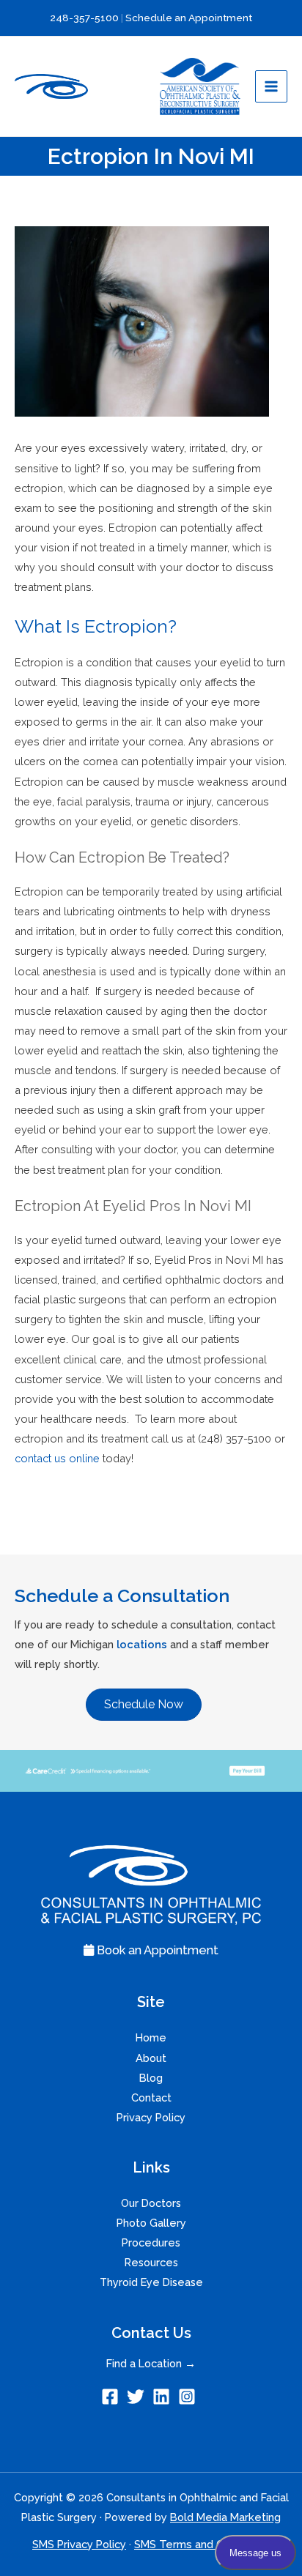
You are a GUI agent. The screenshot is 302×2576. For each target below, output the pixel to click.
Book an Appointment (156, 1950)
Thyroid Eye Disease (151, 2282)
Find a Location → (151, 2363)
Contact (151, 2097)
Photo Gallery (151, 2223)
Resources (151, 2262)
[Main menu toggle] (271, 86)
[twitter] (138, 2397)
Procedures (151, 2242)
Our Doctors (151, 2203)
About (151, 2058)
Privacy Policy (151, 2117)
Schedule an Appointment (189, 18)
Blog (151, 2078)
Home (151, 2037)
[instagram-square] (189, 2397)
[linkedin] (164, 2397)
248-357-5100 (85, 18)
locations (142, 1644)
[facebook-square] (113, 2397)
